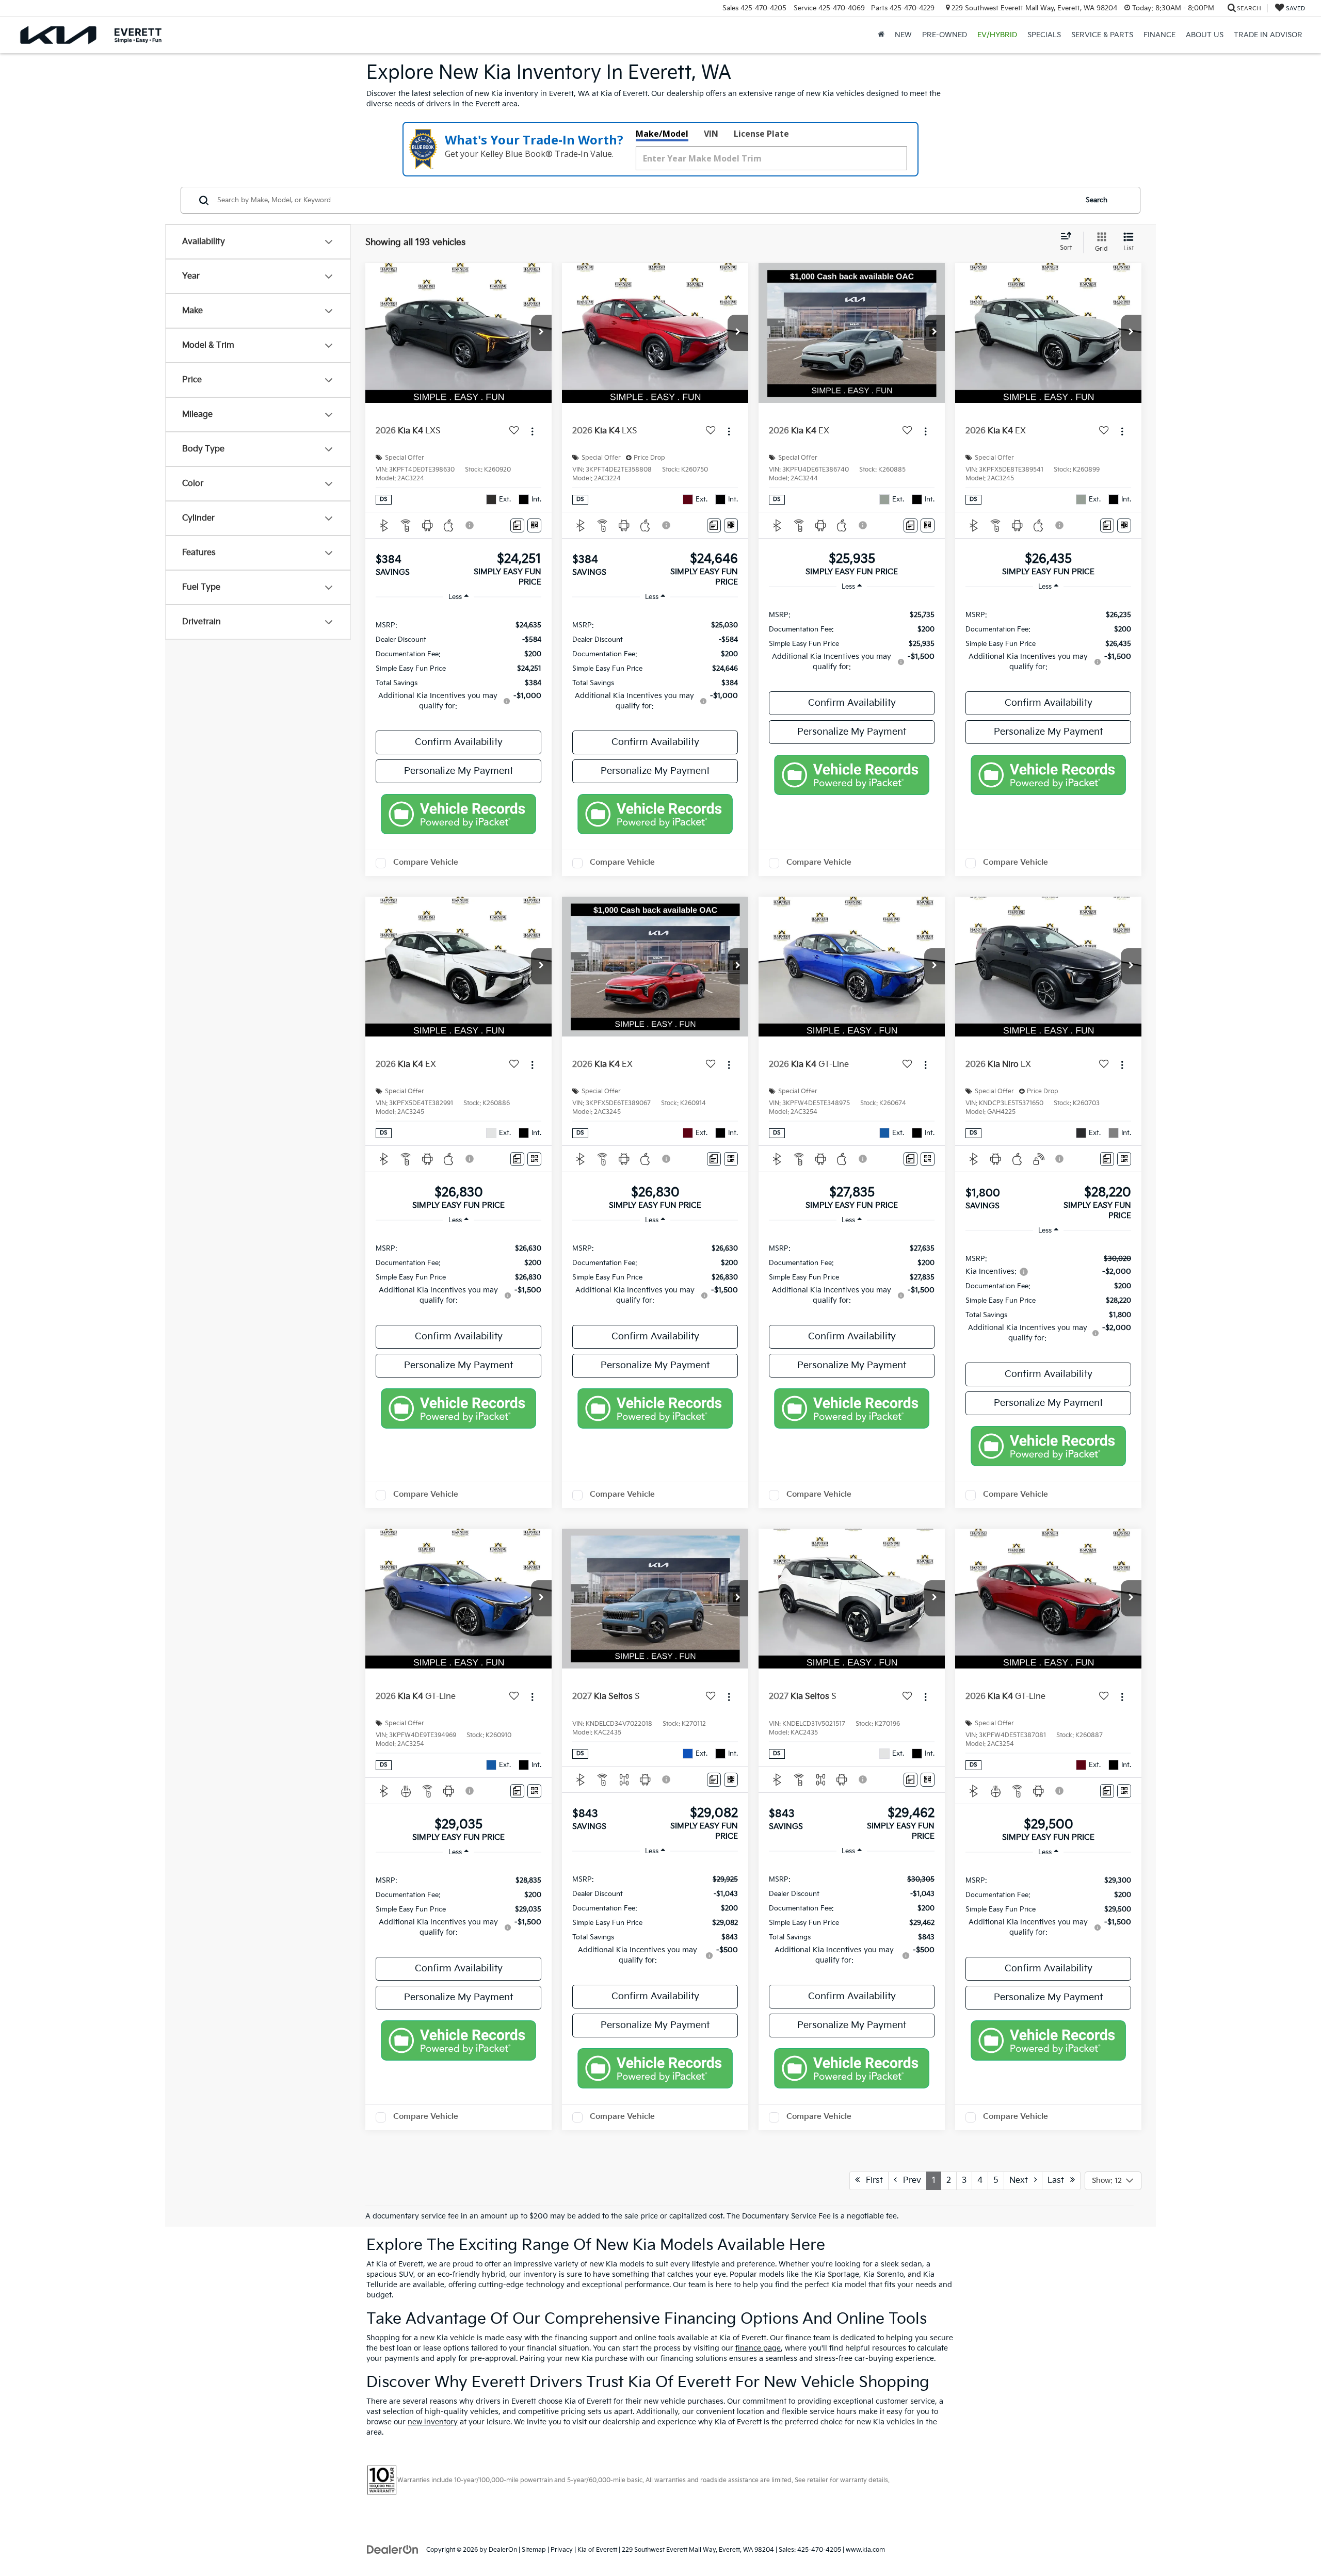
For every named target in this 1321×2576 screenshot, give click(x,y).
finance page (758, 2348)
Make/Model (662, 134)
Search (1097, 200)
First (871, 2181)
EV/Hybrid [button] (997, 35)
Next (1022, 2181)
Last (1059, 2181)
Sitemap (534, 2550)
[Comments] (517, 525)
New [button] (903, 35)
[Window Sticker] (534, 525)
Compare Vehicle (426, 862)
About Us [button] (1205, 35)
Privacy (562, 2550)
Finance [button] (1159, 35)
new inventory (433, 2422)
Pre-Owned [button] (945, 35)
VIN (711, 134)
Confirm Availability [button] (459, 742)
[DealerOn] (393, 2549)
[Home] (881, 35)
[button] (541, 333)
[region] (458, 665)
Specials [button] (1044, 35)
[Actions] (532, 432)
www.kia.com (865, 2550)
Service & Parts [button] (1102, 35)
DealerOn (503, 2550)
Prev (909, 2181)
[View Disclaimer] (470, 525)
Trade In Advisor (1268, 35)
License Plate (761, 134)
